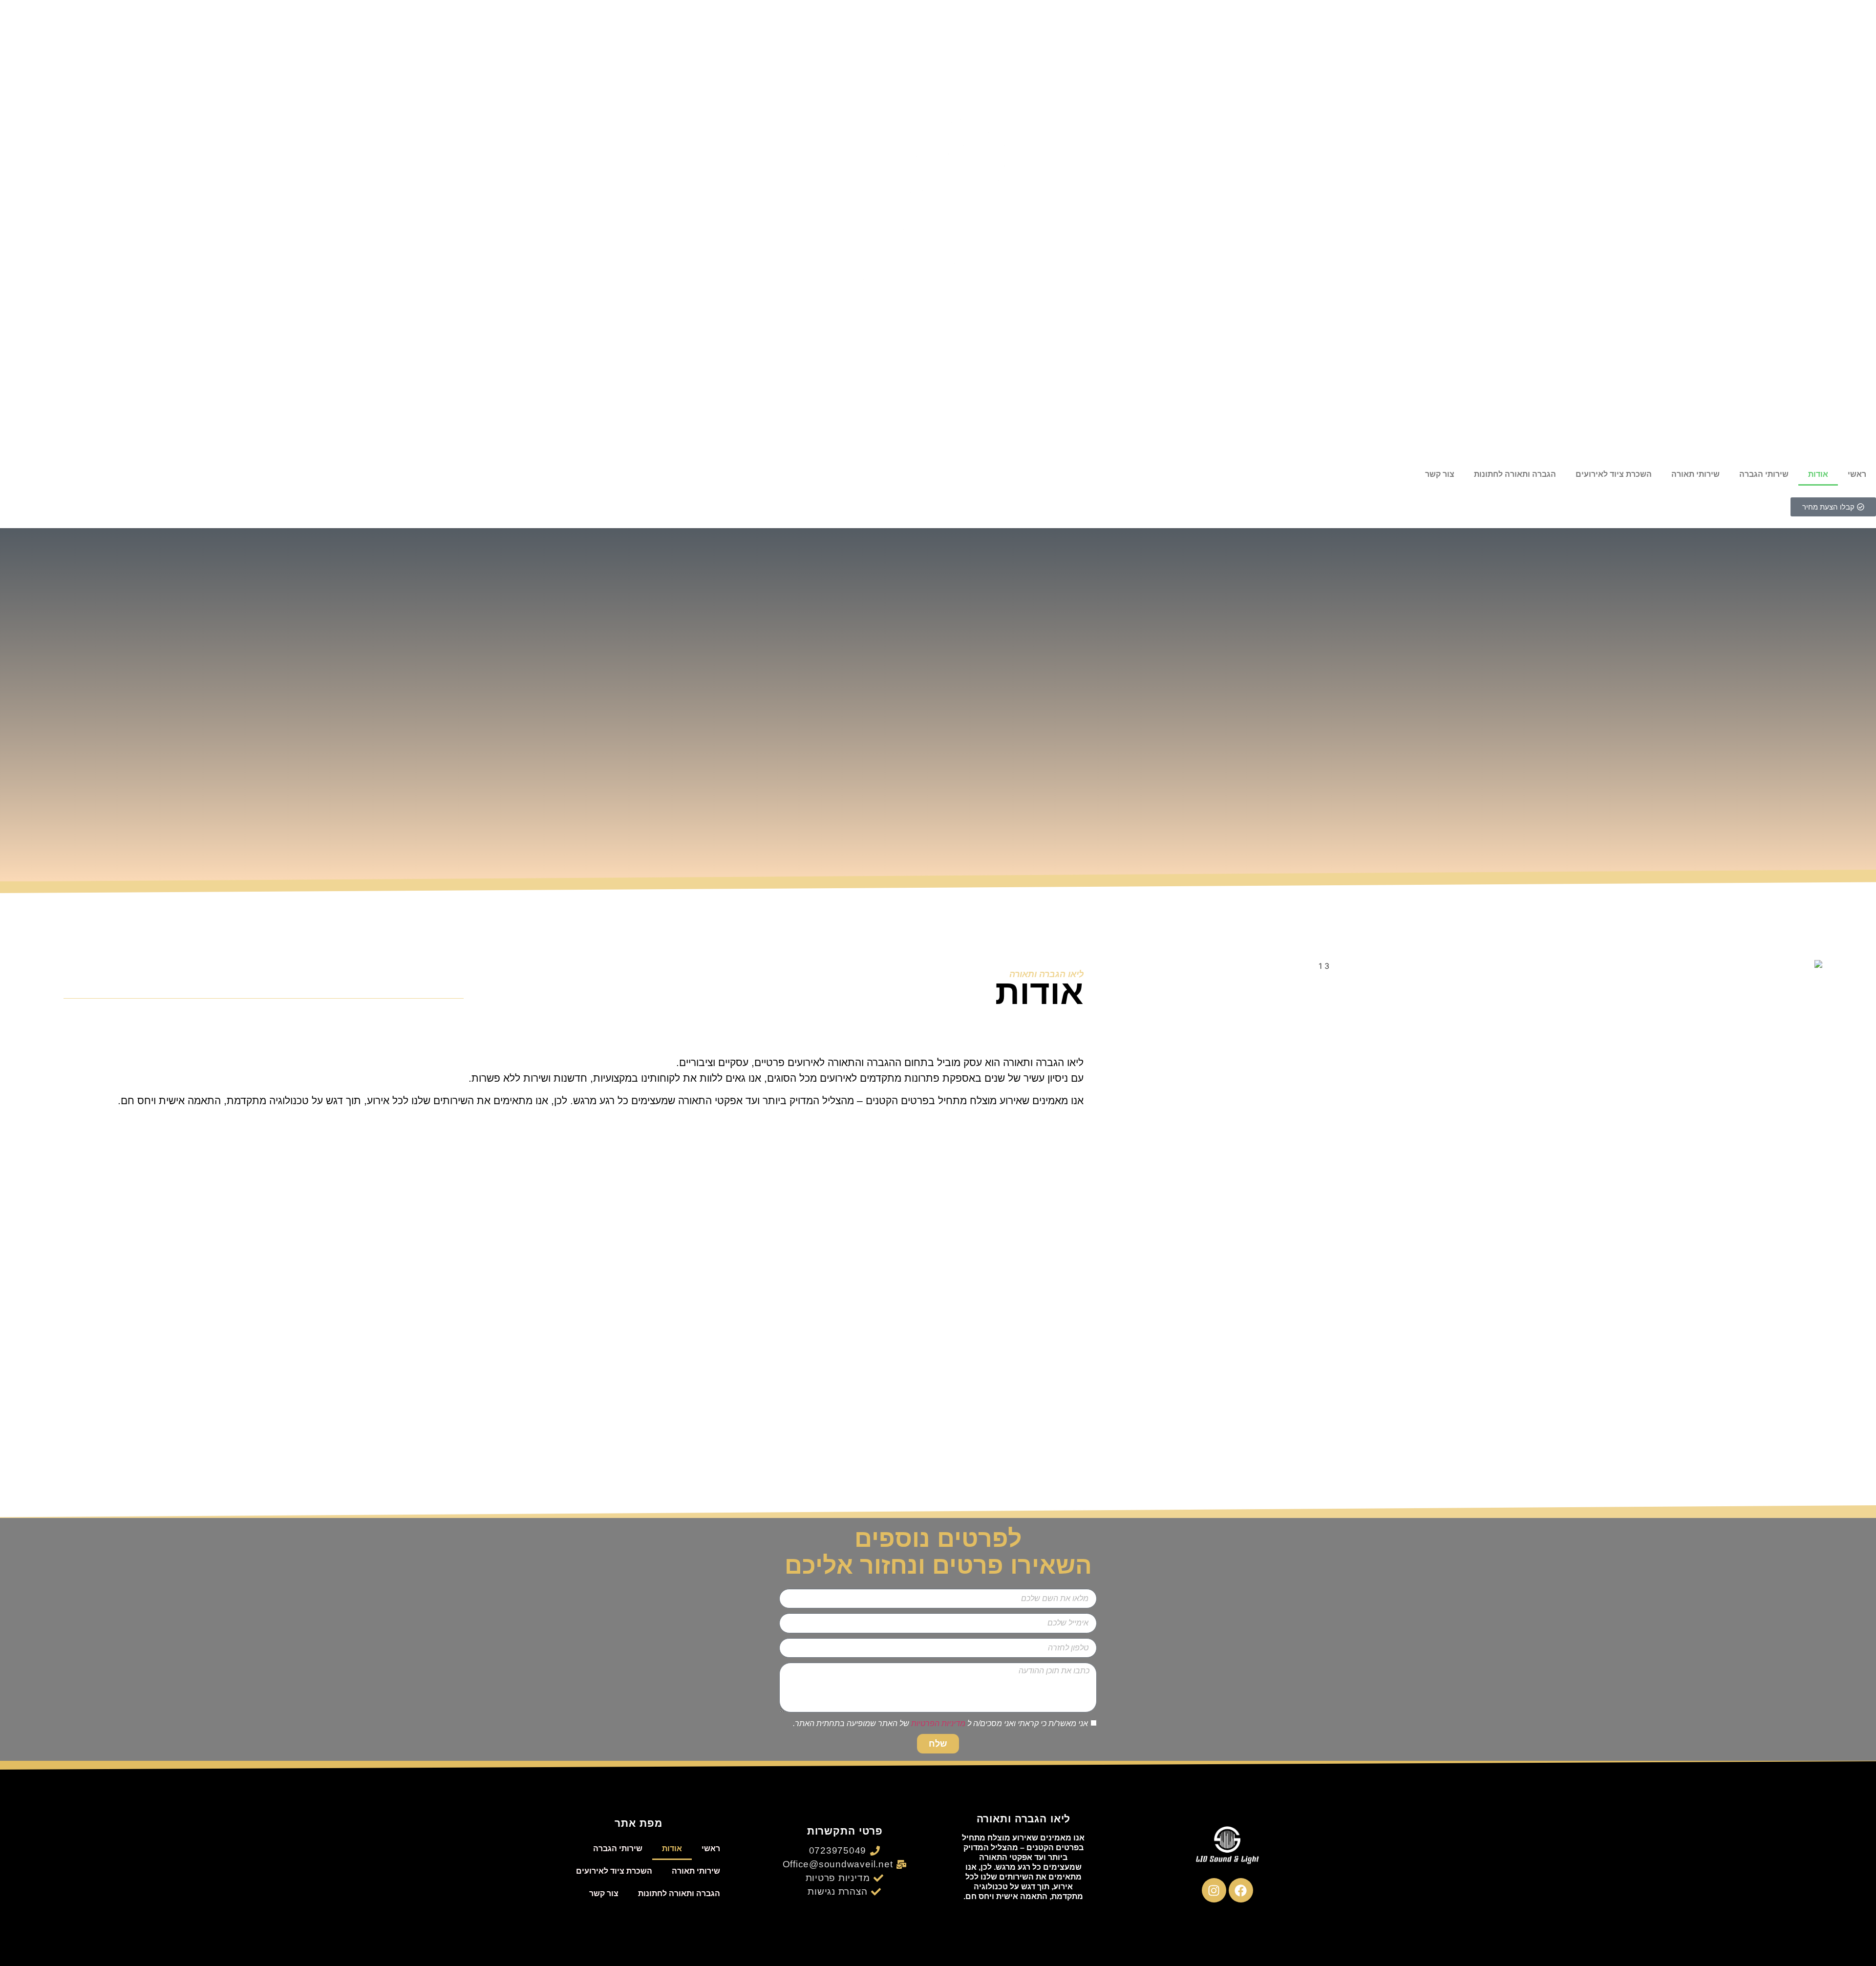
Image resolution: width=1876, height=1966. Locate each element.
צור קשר (1440, 474)
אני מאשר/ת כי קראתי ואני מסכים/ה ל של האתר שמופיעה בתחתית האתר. (940, 1723)
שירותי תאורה (1695, 474)
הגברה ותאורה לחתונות (1515, 474)
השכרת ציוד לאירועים (1614, 474)
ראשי (1857, 474)
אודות (1818, 474)
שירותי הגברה (1764, 474)
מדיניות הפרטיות (938, 1723)
